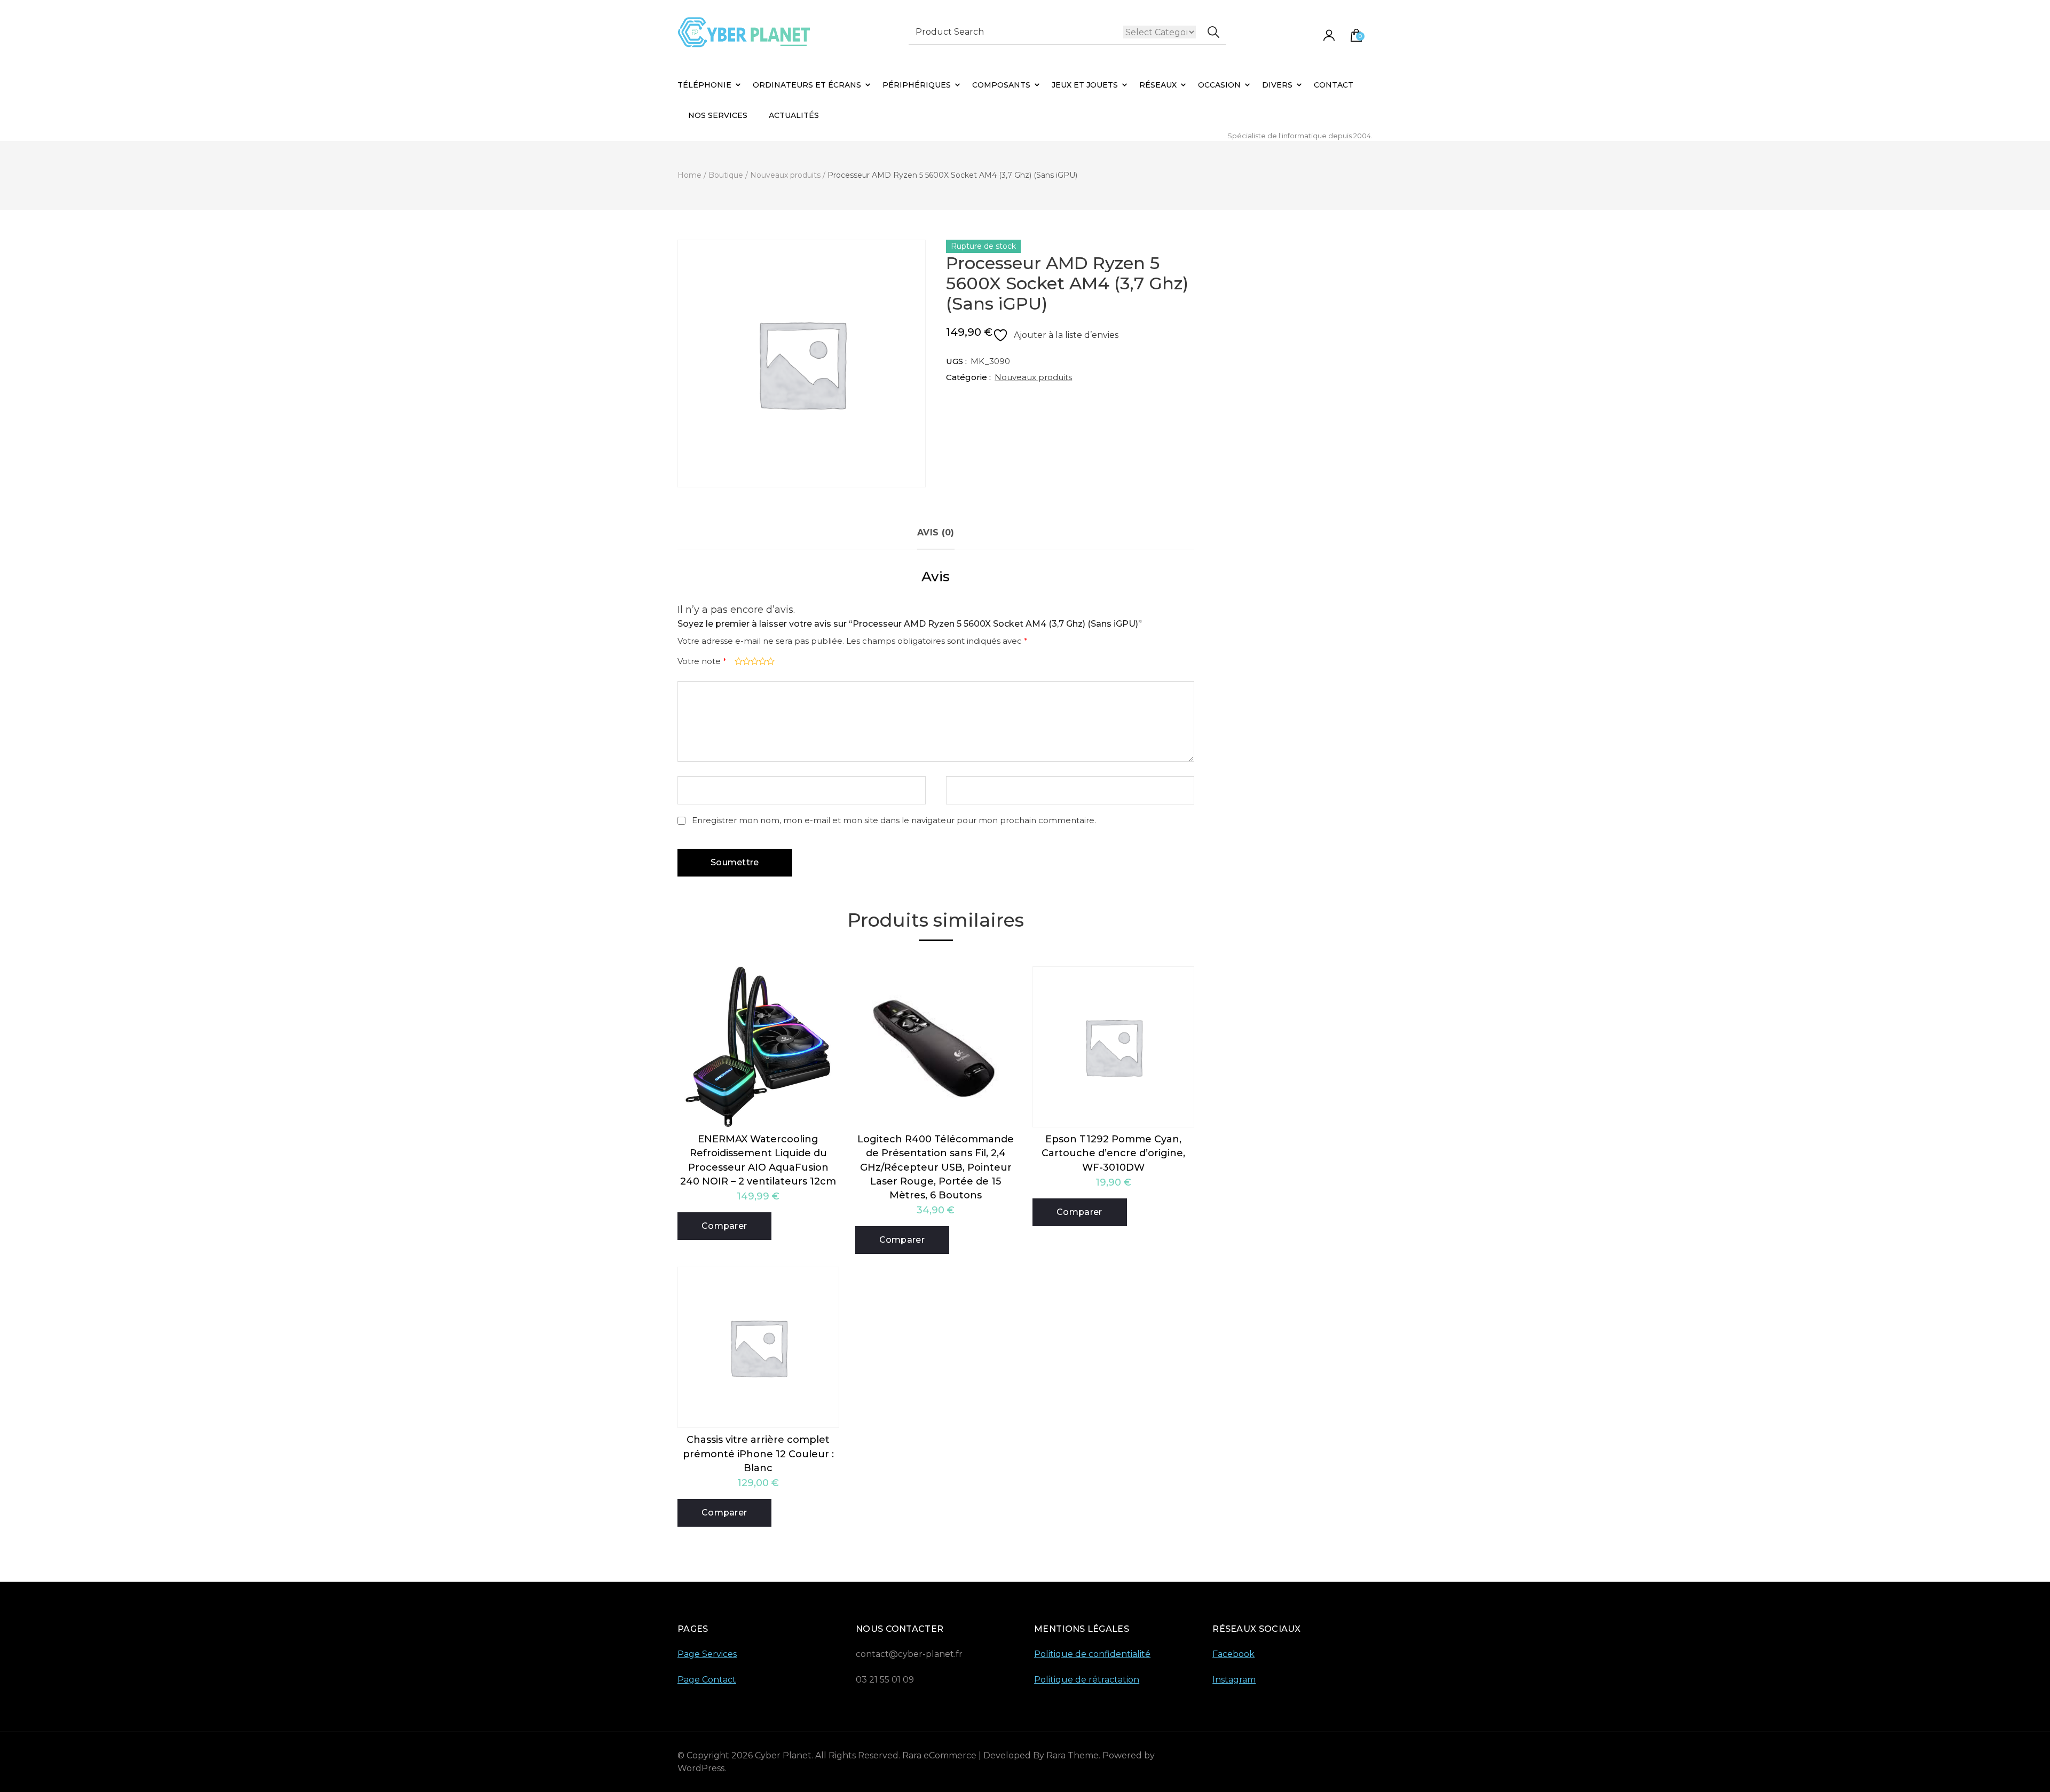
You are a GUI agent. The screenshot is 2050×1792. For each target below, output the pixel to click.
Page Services (707, 1654)
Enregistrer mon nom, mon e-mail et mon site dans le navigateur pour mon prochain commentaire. (894, 820)
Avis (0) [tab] (936, 532)
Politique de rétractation (1087, 1680)
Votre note (702, 661)
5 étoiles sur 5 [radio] (770, 661)
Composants (1001, 85)
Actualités (794, 115)
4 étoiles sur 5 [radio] (762, 661)
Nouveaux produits (1033, 377)
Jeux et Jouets (1085, 85)
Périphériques (917, 85)
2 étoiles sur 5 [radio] (746, 661)
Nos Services (718, 115)
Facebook (1233, 1654)
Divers (1277, 85)
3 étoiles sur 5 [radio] (754, 661)
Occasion (1219, 85)
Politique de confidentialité (1092, 1654)
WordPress (701, 1768)
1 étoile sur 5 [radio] (738, 661)
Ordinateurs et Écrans (807, 85)
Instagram (1234, 1680)
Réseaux (1158, 85)
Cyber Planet (783, 1755)
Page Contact (707, 1680)
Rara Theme (1073, 1755)
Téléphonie (704, 85)
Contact (1334, 85)
